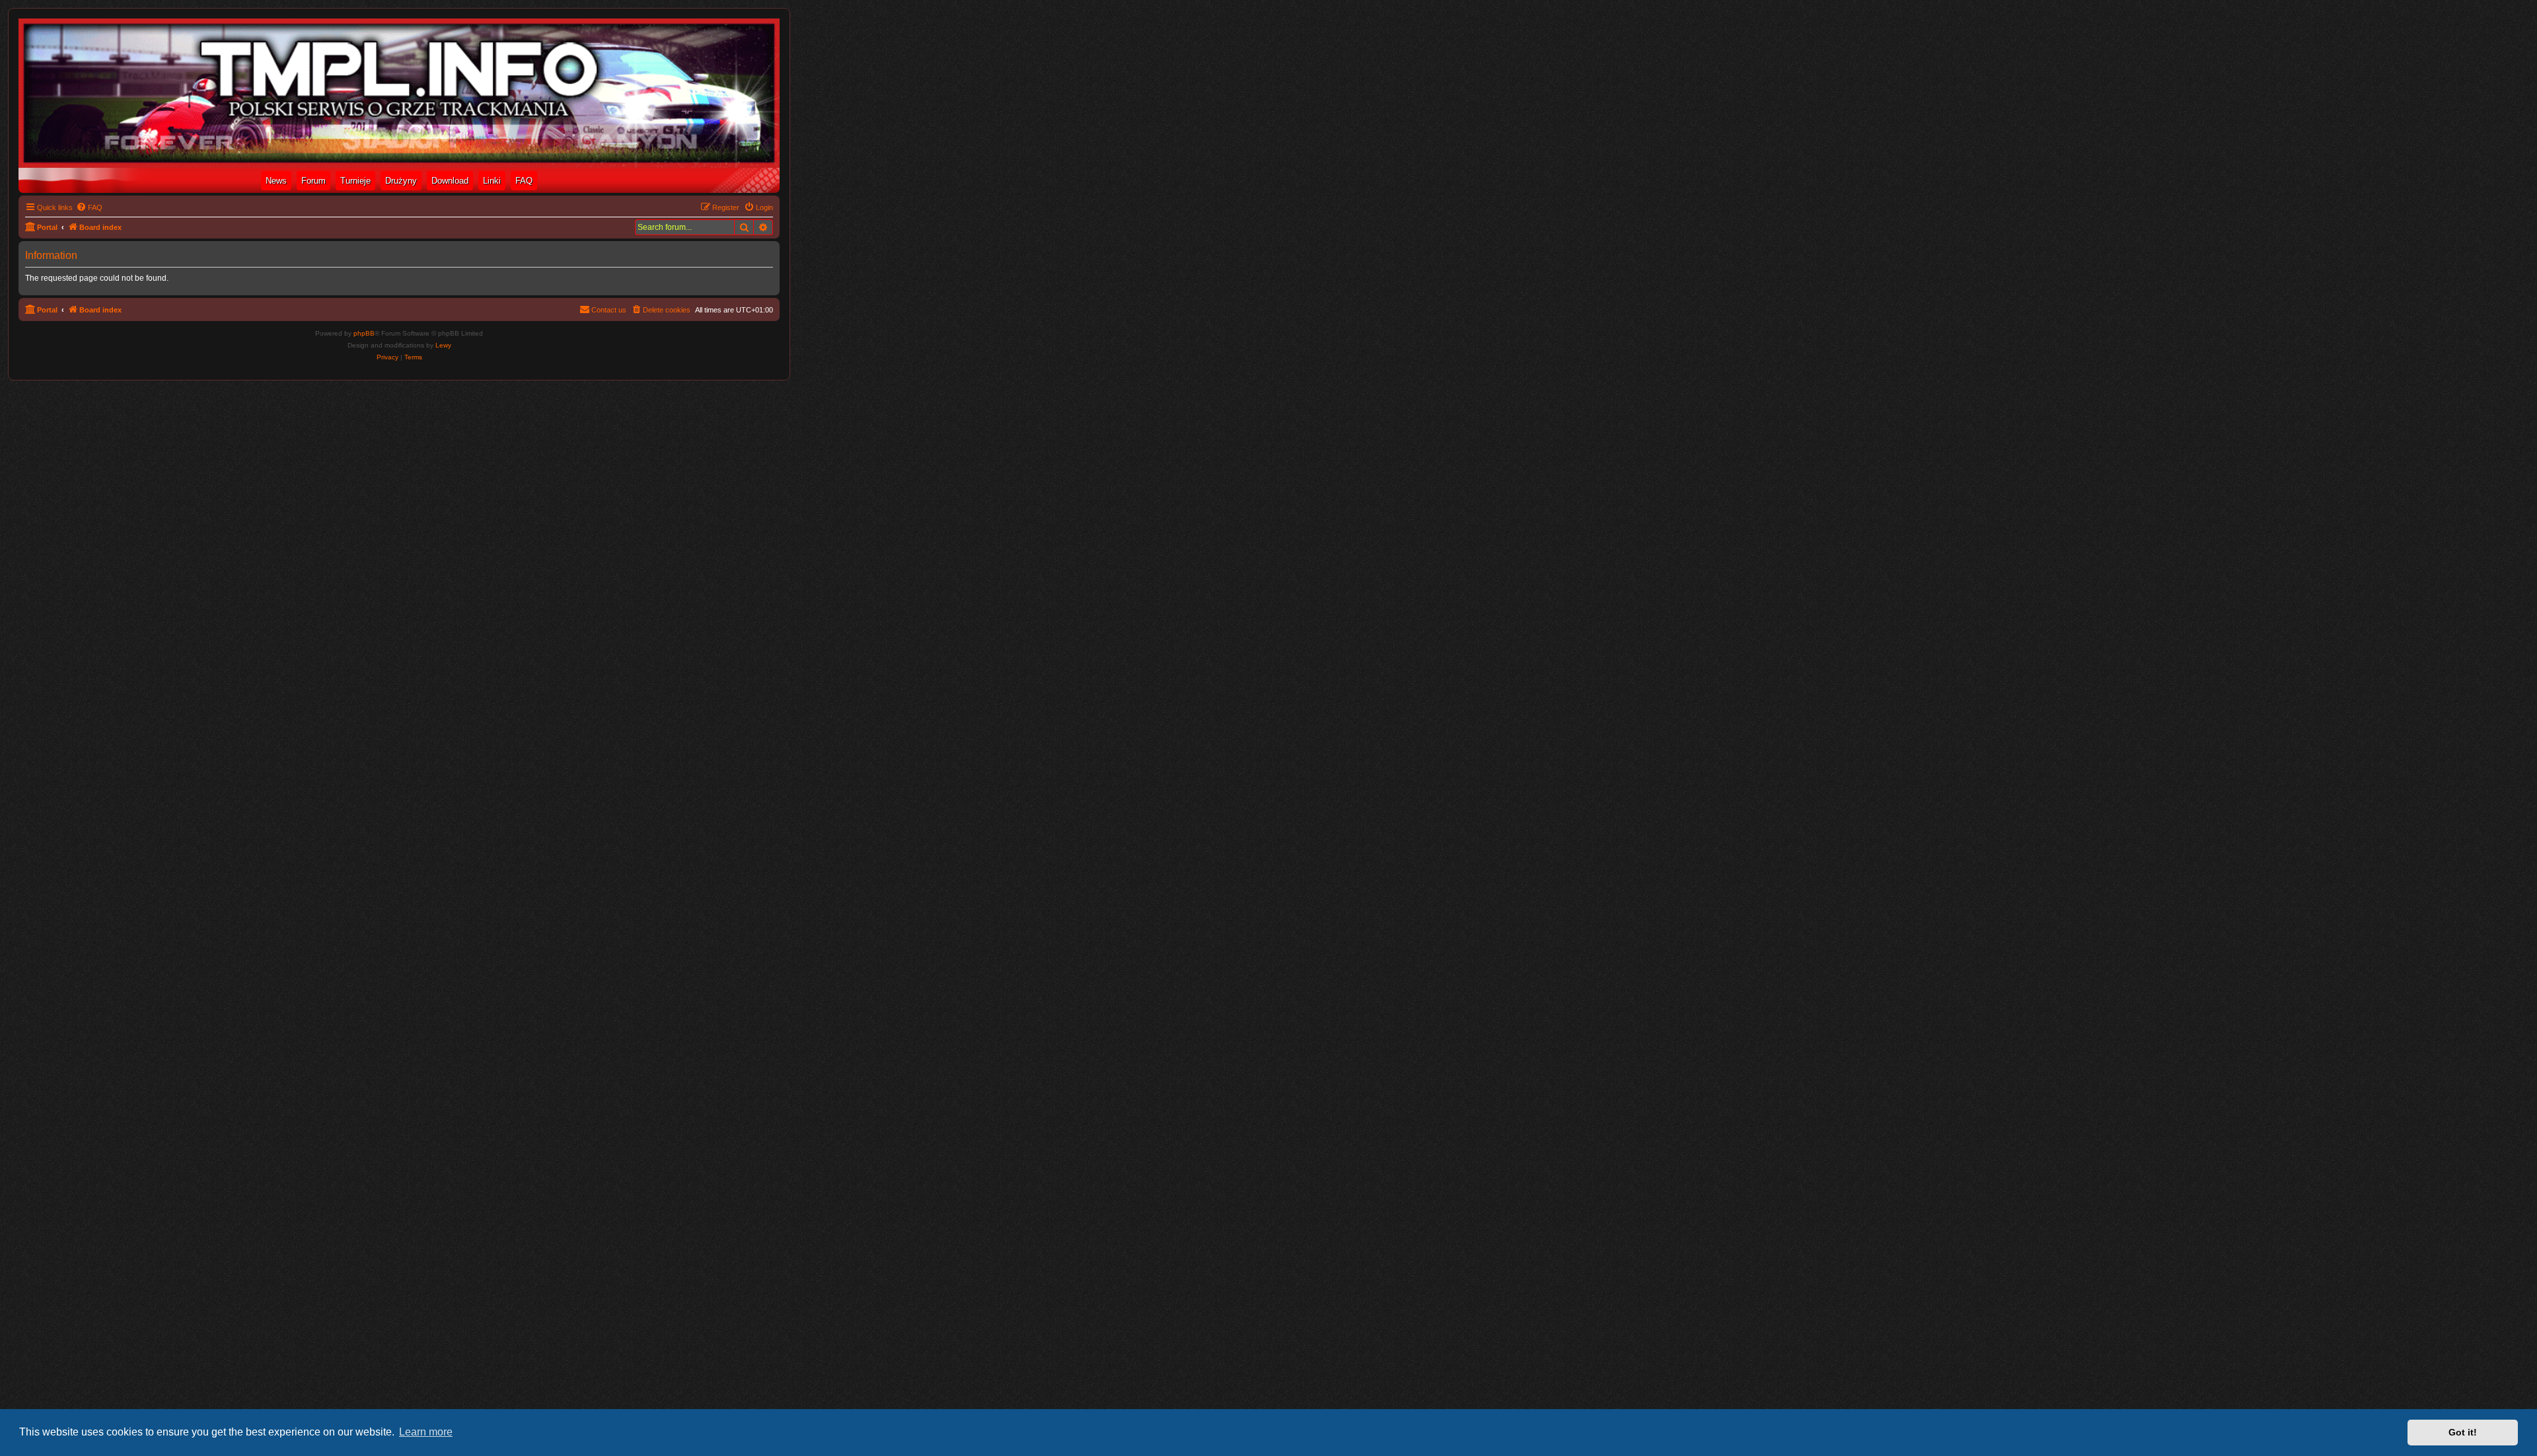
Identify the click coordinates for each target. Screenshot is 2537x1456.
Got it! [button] (2463, 1432)
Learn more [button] (426, 1432)
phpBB (364, 333)
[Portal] (399, 93)
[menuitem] (89, 207)
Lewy (443, 345)
